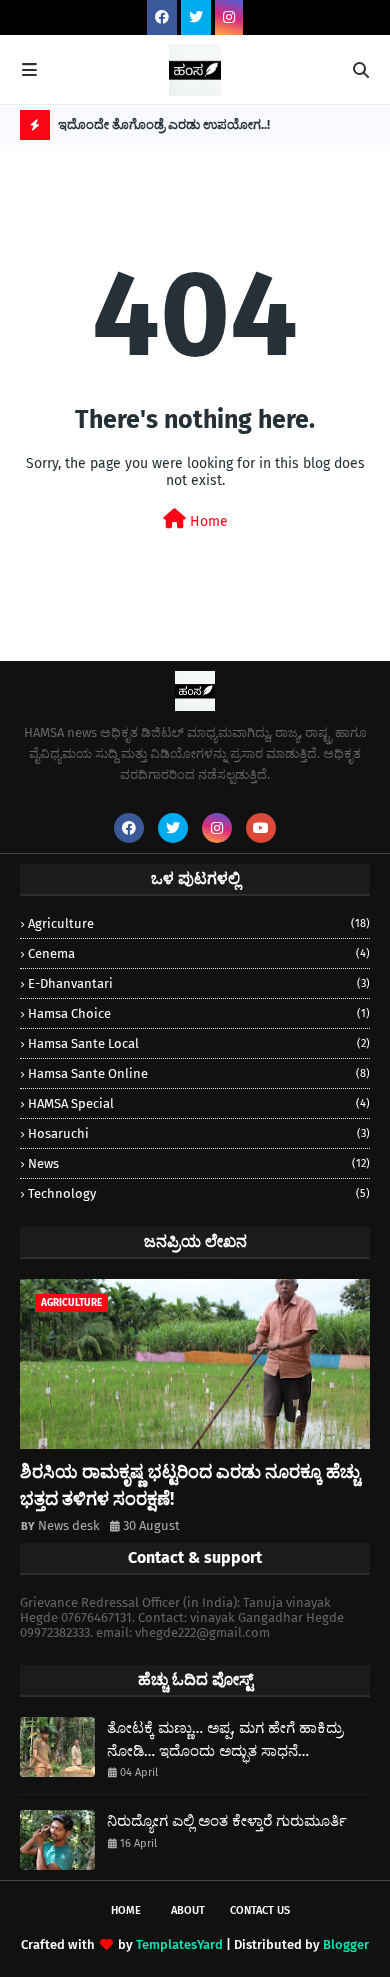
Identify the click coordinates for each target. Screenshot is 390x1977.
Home (207, 521)
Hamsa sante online (199, 1073)
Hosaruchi (199, 1133)
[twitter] (196, 17)
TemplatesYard (179, 1944)
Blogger (346, 1944)
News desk (69, 1525)
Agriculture (199, 923)
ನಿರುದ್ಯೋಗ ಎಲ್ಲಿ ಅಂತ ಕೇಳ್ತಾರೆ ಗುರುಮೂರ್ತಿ (227, 1821)
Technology (199, 1193)
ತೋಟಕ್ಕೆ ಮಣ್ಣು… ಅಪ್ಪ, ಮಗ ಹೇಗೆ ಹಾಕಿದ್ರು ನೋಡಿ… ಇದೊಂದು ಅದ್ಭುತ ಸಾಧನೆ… (225, 1739)
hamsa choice (199, 1013)
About (188, 1910)
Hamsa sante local (199, 1043)
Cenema (199, 953)
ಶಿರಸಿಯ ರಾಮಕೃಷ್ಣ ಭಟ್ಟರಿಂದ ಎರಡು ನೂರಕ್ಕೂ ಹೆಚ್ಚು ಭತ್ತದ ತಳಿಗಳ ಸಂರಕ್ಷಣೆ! (190, 1485)
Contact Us (260, 1910)
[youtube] (261, 828)
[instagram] (229, 17)
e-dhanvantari (199, 983)
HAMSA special (199, 1103)
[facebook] (162, 17)
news (199, 1163)
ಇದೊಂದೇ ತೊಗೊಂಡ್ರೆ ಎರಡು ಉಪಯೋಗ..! (164, 124)
